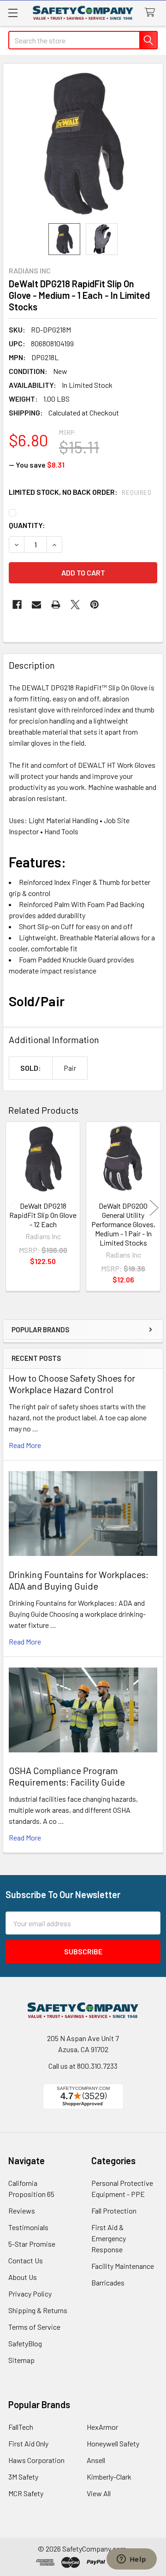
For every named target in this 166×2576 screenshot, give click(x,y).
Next (154, 1208)
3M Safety (23, 2477)
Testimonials (28, 2227)
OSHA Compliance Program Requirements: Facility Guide (67, 1776)
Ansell (96, 2460)
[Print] (56, 605)
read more (25, 1445)
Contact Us (26, 2260)
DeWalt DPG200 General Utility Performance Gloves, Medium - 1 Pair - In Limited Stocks (123, 1224)
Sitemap (21, 2360)
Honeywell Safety (113, 2443)
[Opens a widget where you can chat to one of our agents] (131, 2560)
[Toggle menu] (13, 13)
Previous (12, 1208)
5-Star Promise (32, 2244)
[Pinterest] (95, 605)
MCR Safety (26, 2493)
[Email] (36, 605)
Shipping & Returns (38, 2310)
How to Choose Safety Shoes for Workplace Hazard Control (72, 1384)
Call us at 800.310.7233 (83, 2066)
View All (99, 2493)
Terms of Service (34, 2327)
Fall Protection (114, 2211)
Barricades (108, 2282)
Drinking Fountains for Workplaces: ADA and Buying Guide (79, 1580)
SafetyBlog (25, 2343)
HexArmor (102, 2427)
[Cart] (152, 13)
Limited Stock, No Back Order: (80, 492)
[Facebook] (17, 605)
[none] (83, 143)
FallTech (21, 2427)
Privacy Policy (30, 2294)
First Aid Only (28, 2443)
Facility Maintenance (123, 2266)
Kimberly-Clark (109, 2477)
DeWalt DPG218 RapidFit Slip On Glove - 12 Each (43, 1215)
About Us (23, 2277)
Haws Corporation (36, 2460)
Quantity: (27, 525)
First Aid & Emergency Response (109, 2238)
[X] (75, 605)
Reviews (22, 2211)
